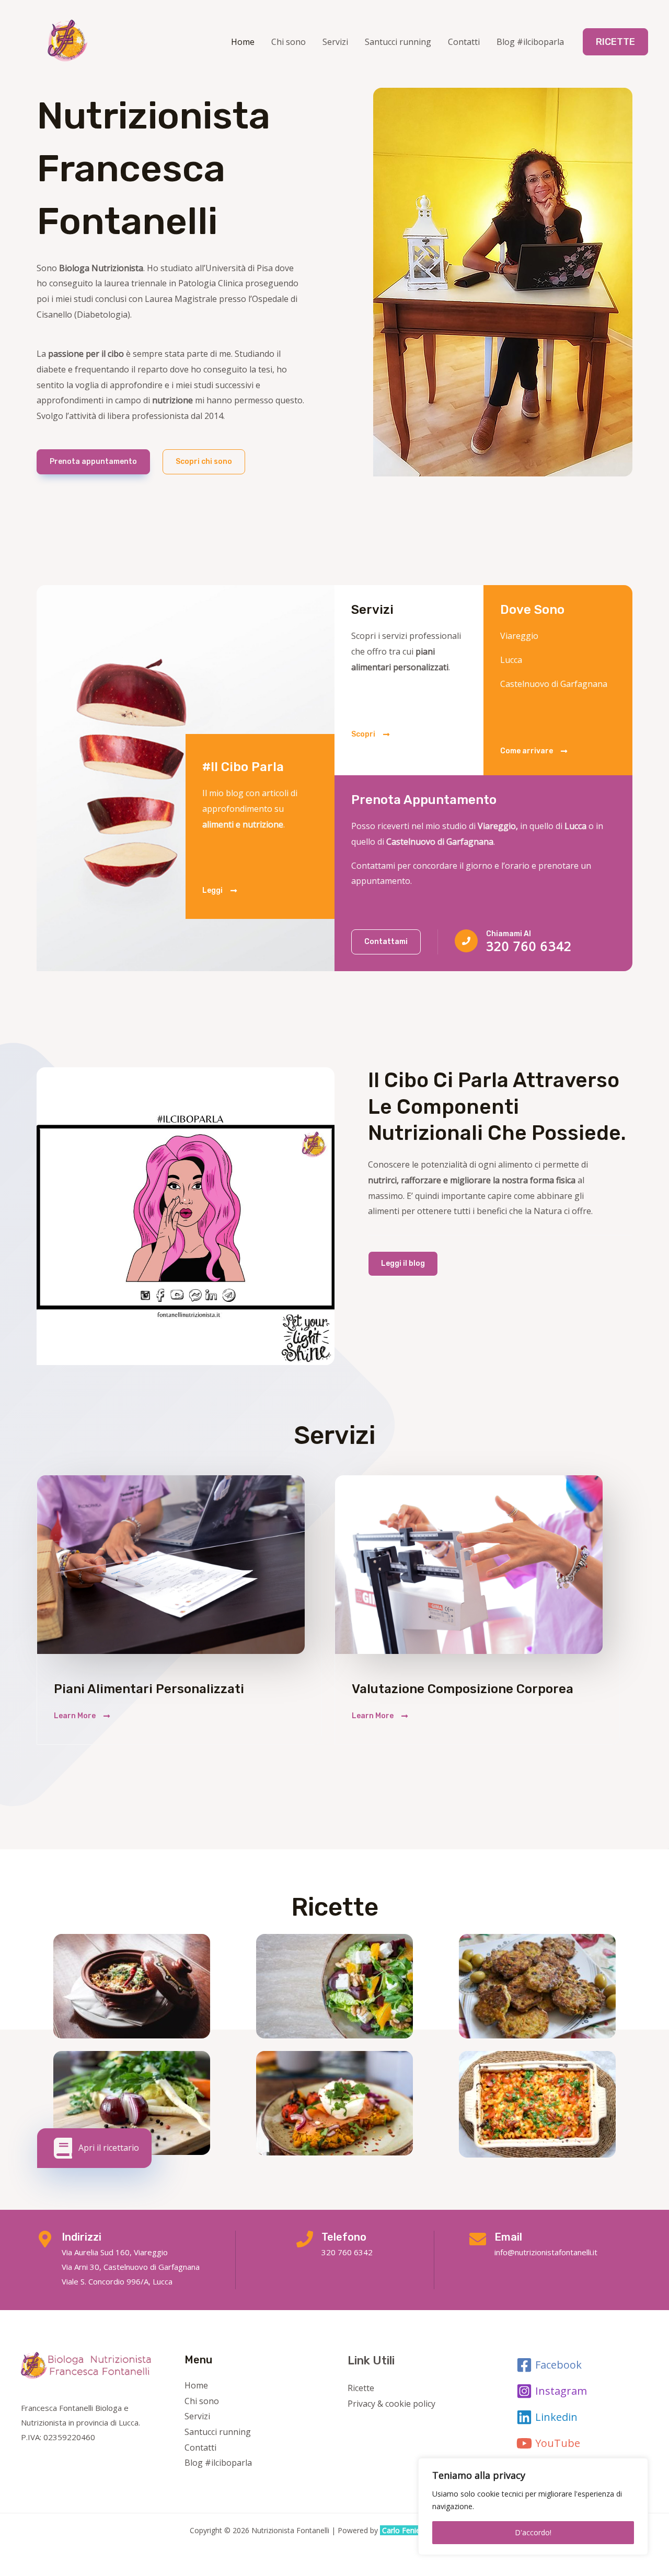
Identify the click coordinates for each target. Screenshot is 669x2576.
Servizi (335, 42)
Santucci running (398, 42)
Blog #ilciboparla (530, 42)
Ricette (361, 2388)
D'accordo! (533, 2532)
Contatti (464, 42)
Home (243, 42)
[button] (615, 42)
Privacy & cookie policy (391, 2404)
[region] (533, 2507)
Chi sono (289, 42)
